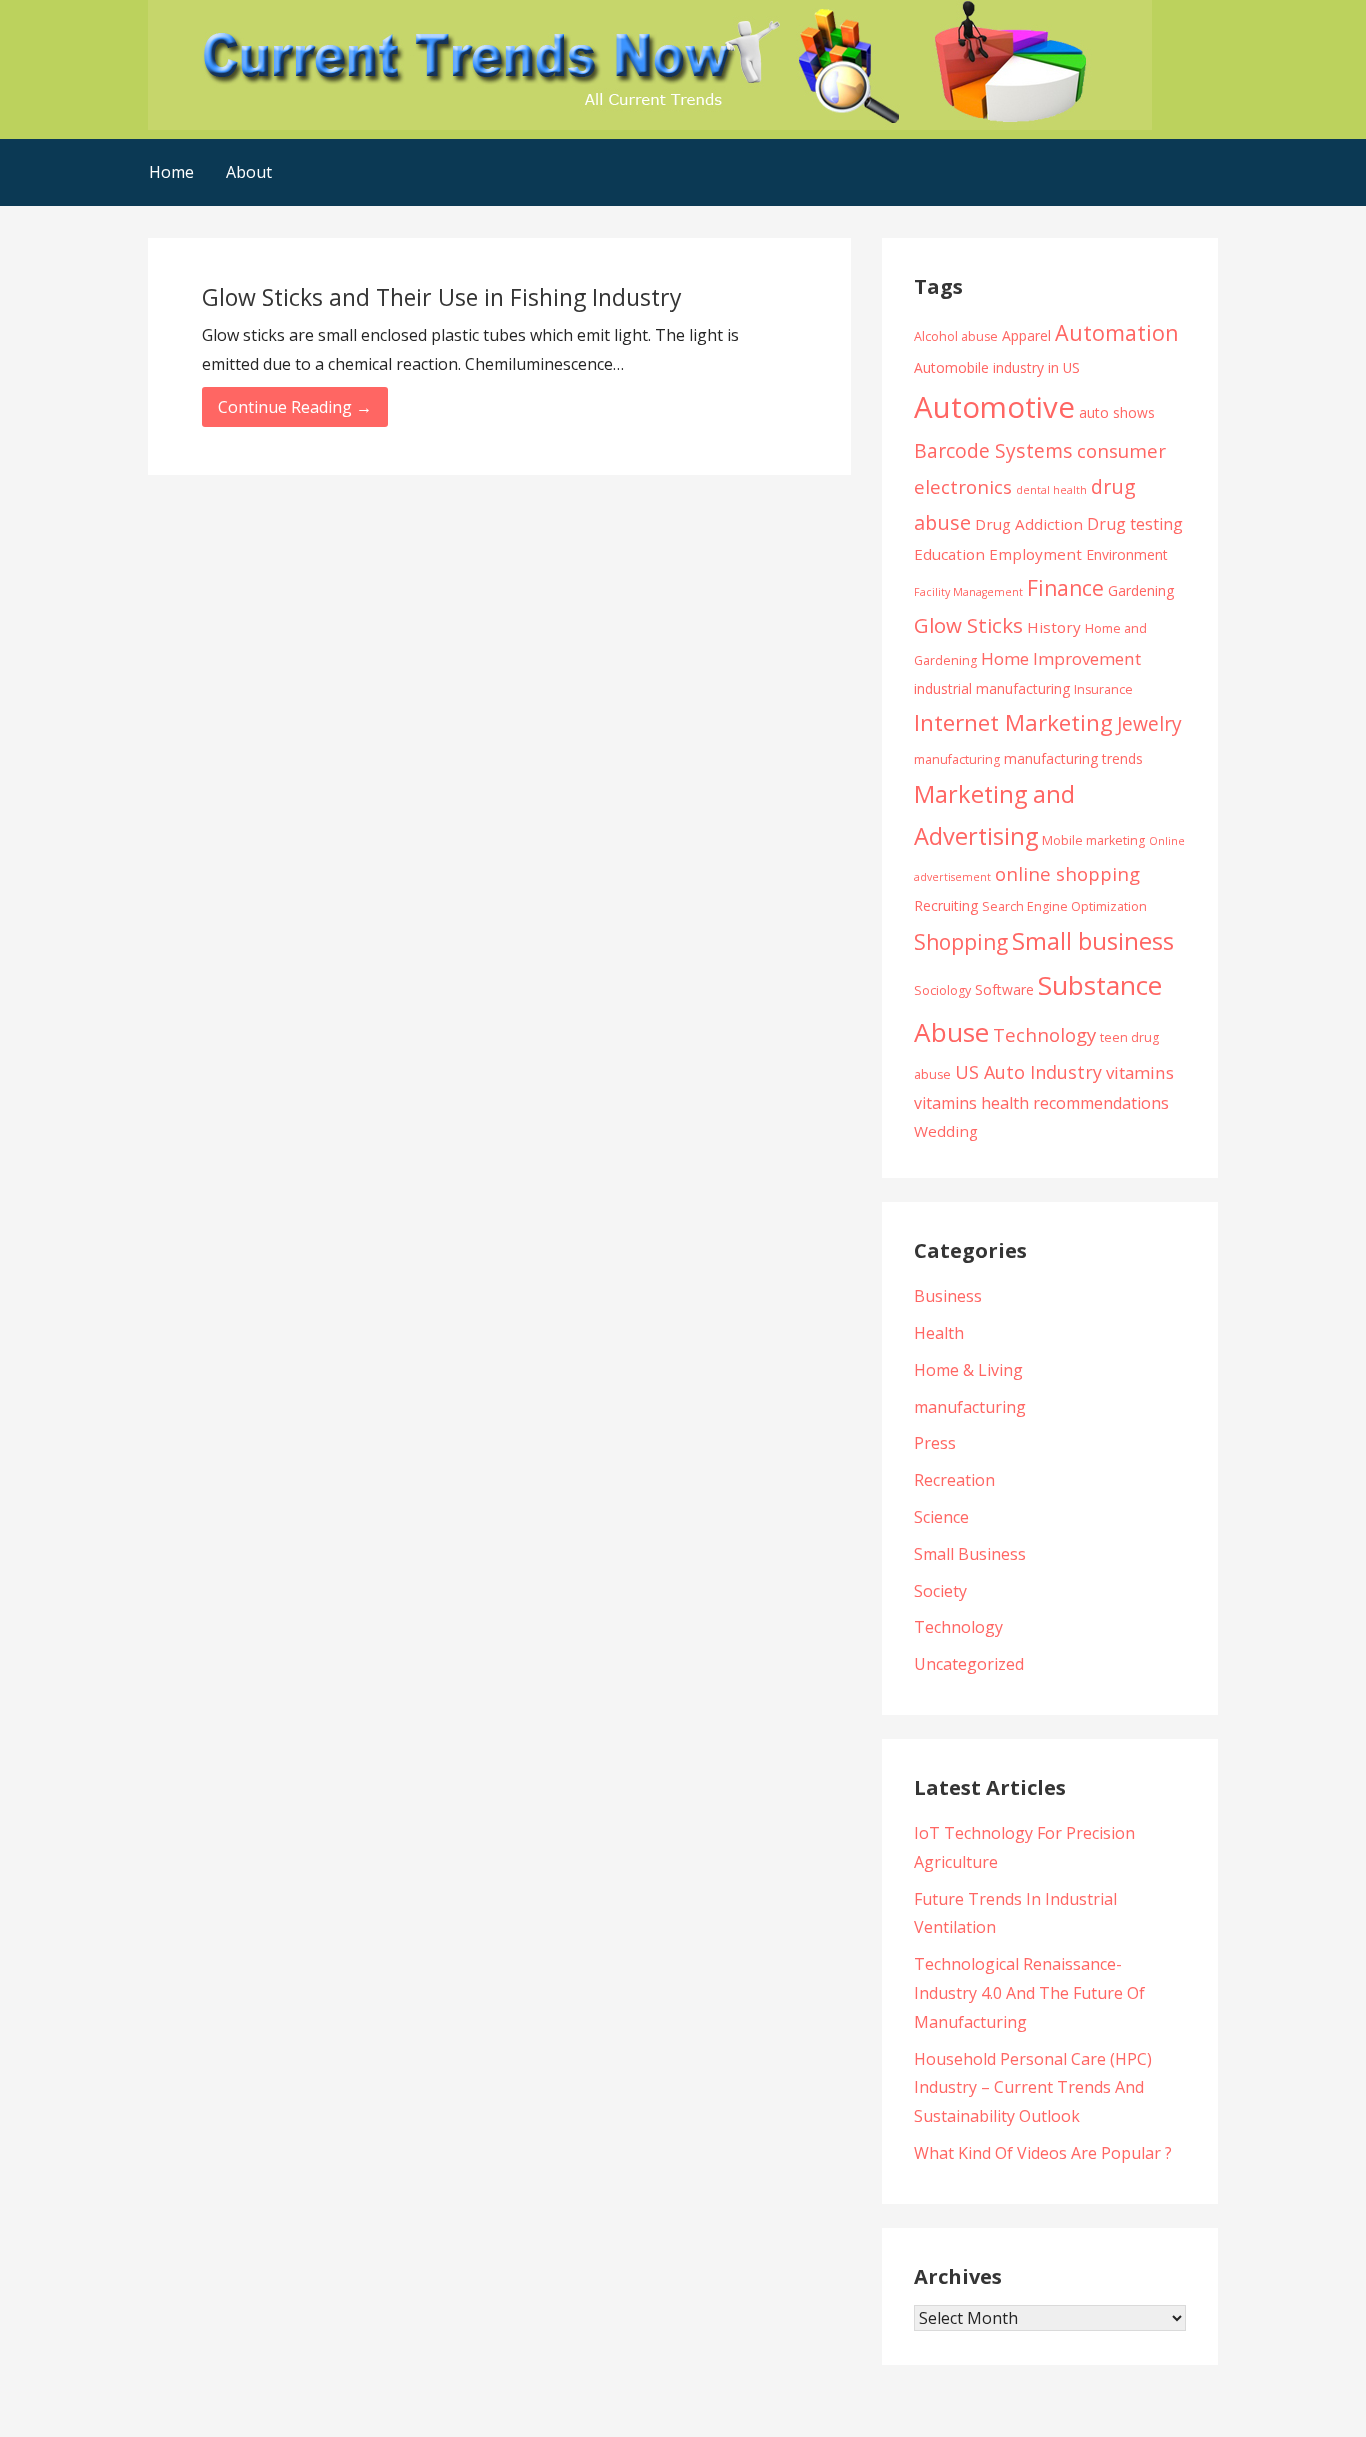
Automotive (994, 407)
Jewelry (1149, 723)
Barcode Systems (993, 450)
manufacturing (957, 759)
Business (948, 1296)
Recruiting (946, 905)
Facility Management (968, 592)
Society (940, 1591)
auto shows (1117, 412)
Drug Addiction (1029, 524)
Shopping (961, 941)
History (1054, 627)
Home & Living (968, 1370)
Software (1004, 989)
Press (935, 1443)
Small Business (970, 1554)
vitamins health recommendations (1041, 1103)
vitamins (1140, 1072)
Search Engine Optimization (1064, 906)
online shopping (1067, 873)
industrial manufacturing (992, 688)
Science (941, 1517)
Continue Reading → (295, 407)
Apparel (1026, 335)
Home (171, 172)
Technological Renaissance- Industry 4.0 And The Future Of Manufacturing (1029, 1993)
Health (939, 1333)
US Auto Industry (1028, 1072)
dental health (1051, 490)
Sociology (942, 990)
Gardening (1141, 590)
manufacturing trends (1073, 758)
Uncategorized (969, 1664)
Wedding (946, 1131)
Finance (1065, 587)
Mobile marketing (1093, 840)
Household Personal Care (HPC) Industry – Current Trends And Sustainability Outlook (1033, 2088)
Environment (1127, 554)
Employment (1035, 554)
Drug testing (1135, 524)
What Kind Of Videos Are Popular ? (1043, 2153)
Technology (1044, 1034)
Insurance (1103, 689)
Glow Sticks (968, 625)
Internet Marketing (1013, 722)
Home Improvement (1061, 658)
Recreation (954, 1480)
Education (949, 554)
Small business (1093, 941)
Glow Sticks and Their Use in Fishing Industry (442, 297)
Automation (1117, 332)
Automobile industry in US (997, 367)
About (249, 172)
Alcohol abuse (956, 336)
